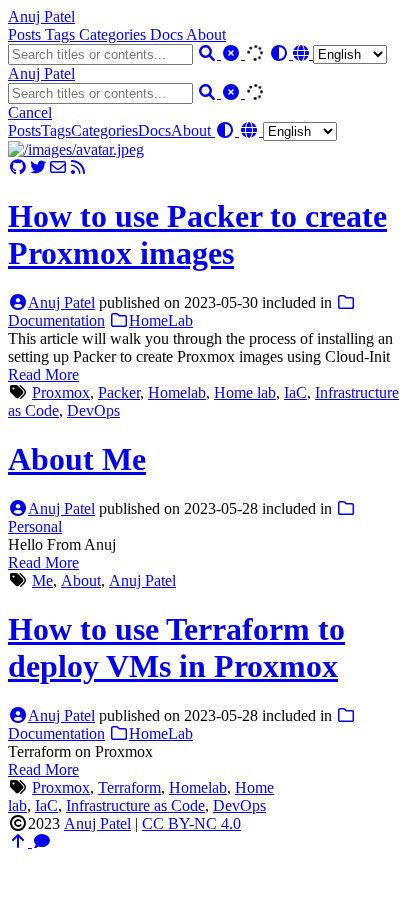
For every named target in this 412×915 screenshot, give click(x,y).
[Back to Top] (20, 841)
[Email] (58, 167)
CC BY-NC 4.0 (191, 823)
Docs (168, 34)
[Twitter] (38, 167)
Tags (62, 34)
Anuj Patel (41, 16)
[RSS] (78, 167)
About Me (77, 459)
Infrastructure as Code (135, 805)
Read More (43, 374)
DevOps (93, 410)
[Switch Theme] (281, 53)
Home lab (245, 392)
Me (42, 580)
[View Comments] (42, 841)
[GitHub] (18, 167)
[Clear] (233, 53)
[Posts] (76, 149)
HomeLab (161, 320)
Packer (119, 392)
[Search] (209, 53)
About (206, 34)
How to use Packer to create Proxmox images (197, 234)
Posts (26, 34)
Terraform (129, 787)
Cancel (30, 112)
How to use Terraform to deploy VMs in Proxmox (176, 647)
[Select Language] (340, 53)
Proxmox (61, 392)
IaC (295, 392)
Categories (114, 34)
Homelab (177, 392)
